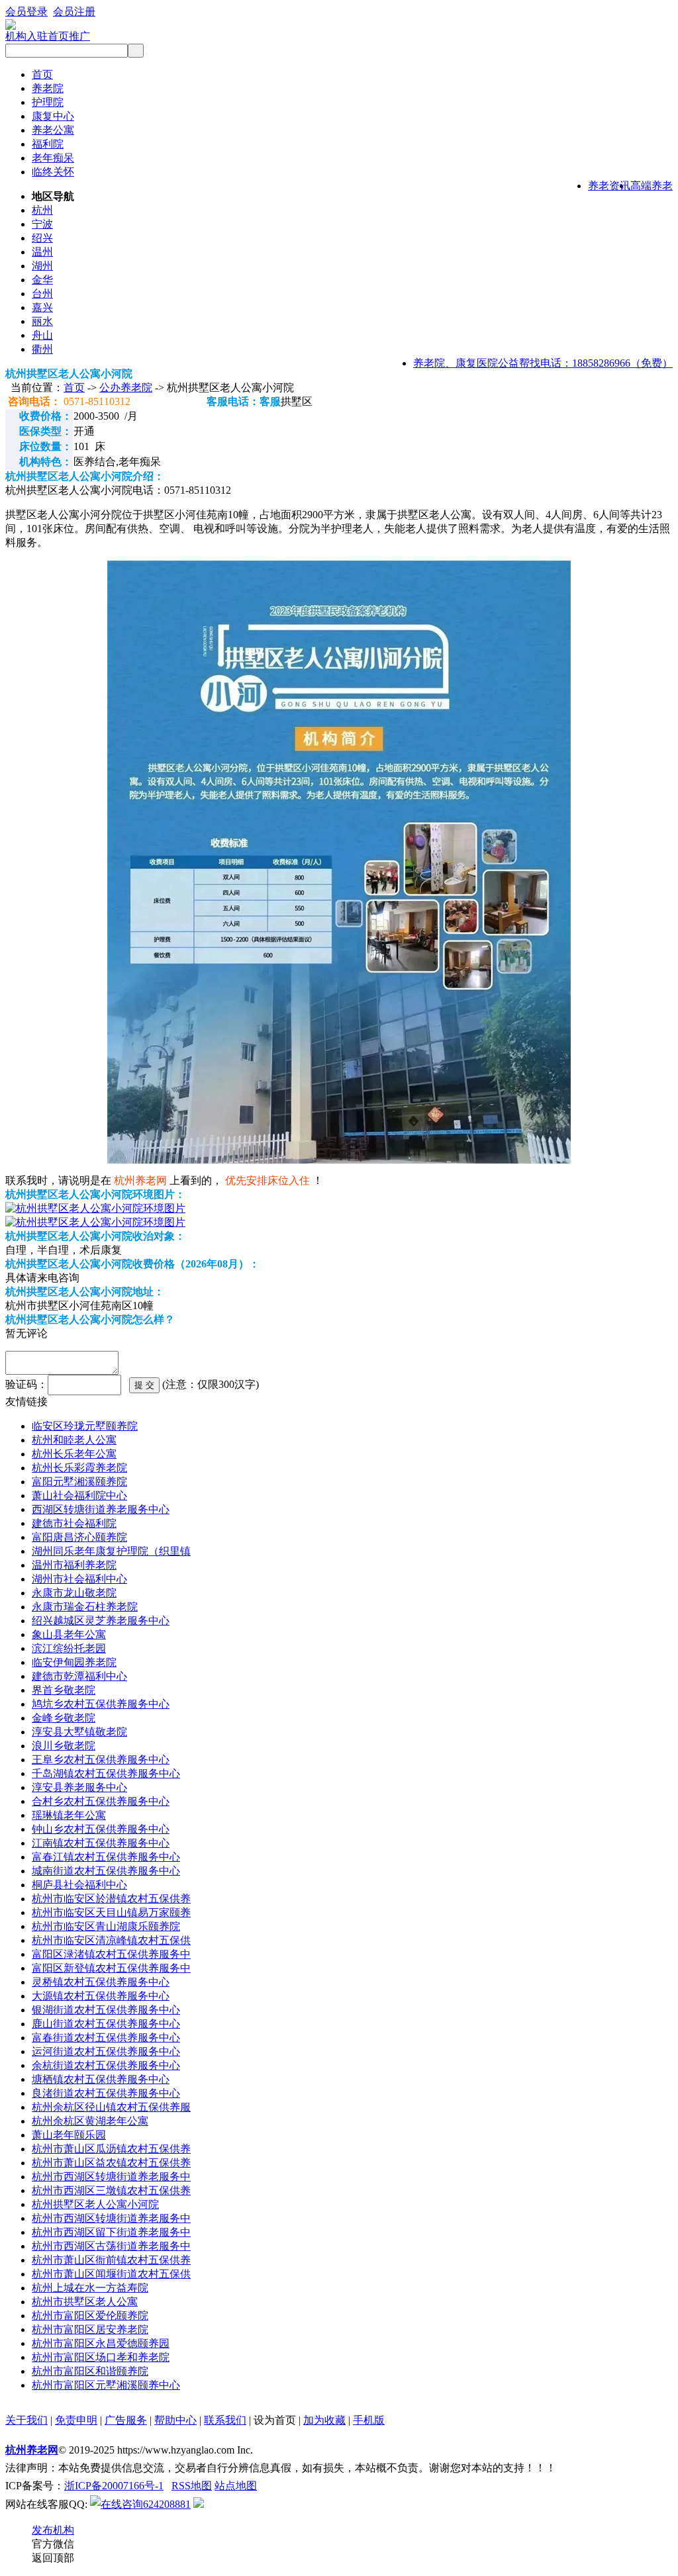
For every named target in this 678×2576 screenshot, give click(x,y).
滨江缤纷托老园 (69, 1648)
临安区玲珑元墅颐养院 (85, 1426)
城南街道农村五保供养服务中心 (106, 1871)
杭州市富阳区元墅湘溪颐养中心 (106, 2385)
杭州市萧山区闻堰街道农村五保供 (111, 2274)
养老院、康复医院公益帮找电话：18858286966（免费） (543, 363)
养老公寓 (53, 130)
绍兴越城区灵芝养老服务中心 (101, 1621)
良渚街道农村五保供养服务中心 (106, 2093)
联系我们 (225, 2420)
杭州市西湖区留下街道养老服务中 (111, 2232)
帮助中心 (175, 2420)
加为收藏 (324, 2420)
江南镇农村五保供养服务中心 (101, 1843)
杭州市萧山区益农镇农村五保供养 (111, 2163)
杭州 (42, 210)
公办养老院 (126, 388)
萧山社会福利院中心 (79, 1495)
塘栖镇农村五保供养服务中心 (101, 2079)
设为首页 (275, 2420)
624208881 (167, 2504)
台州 (42, 294)
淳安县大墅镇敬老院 (79, 1732)
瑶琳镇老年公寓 (69, 1815)
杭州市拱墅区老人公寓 (85, 2302)
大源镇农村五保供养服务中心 (101, 1996)
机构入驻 (26, 36)
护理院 (48, 102)
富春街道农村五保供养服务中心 (106, 2038)
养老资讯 (609, 186)
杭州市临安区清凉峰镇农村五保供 (111, 1940)
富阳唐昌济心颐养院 (79, 1537)
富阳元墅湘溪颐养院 (79, 1482)
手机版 (369, 2420)
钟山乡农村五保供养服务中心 (101, 1829)
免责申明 (76, 2420)
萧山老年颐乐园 (69, 2135)
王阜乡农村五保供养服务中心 (101, 1760)
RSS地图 (192, 2486)
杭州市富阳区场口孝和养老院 (101, 2357)
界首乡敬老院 (64, 1690)
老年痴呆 (53, 158)
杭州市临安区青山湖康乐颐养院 (106, 1926)
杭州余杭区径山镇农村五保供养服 (111, 2107)
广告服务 (126, 2420)
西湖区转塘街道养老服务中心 (101, 1509)
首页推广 (69, 36)
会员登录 (26, 12)
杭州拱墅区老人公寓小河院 (95, 2204)
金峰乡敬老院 (64, 1718)
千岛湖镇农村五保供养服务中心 (106, 1773)
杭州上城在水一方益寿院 (90, 2288)
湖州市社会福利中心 (79, 1579)
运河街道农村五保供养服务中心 (106, 2051)
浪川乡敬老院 (64, 1746)
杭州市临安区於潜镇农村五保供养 (111, 1899)
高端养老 (652, 186)
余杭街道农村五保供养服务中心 (106, 2065)
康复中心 (53, 116)
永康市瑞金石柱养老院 (85, 1607)
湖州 (42, 266)
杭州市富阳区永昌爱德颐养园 (101, 2343)
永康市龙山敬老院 (74, 1593)
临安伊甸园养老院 (74, 1662)
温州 (42, 252)
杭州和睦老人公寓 (74, 1440)
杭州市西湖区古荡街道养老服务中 (111, 2246)
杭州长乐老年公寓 (74, 1454)
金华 (42, 280)
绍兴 (42, 238)
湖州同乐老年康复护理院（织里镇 (111, 1551)
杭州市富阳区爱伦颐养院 (90, 2316)
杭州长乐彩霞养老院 (79, 1468)
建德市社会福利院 (74, 1523)
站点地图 (236, 2486)
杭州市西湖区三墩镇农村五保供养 (111, 2190)
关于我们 (26, 2420)
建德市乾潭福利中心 (79, 1676)
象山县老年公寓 (69, 1634)
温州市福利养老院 (74, 1565)
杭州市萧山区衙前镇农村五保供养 (111, 2260)
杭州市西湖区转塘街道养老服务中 (111, 2177)
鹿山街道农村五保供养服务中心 (106, 2024)
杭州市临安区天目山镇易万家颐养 (111, 1912)
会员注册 (74, 12)
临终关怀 (53, 172)
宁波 (42, 224)
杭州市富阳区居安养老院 (90, 2329)
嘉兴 (42, 307)
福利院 (48, 144)
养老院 (48, 88)
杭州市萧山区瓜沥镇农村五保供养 (111, 2149)
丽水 (42, 321)
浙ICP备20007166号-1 (114, 2486)
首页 (42, 74)
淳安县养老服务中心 (79, 1787)
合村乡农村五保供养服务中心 (101, 1801)
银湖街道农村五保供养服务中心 (106, 2010)
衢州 (42, 349)
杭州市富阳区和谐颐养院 (90, 2371)
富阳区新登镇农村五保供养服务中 (111, 1968)
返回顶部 (53, 2558)
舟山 (42, 335)
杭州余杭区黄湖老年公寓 (90, 2121)
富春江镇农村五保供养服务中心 (106, 1857)
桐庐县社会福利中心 (79, 1885)
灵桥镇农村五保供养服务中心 (101, 1982)
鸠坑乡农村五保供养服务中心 (101, 1704)
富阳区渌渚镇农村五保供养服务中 (111, 1954)
